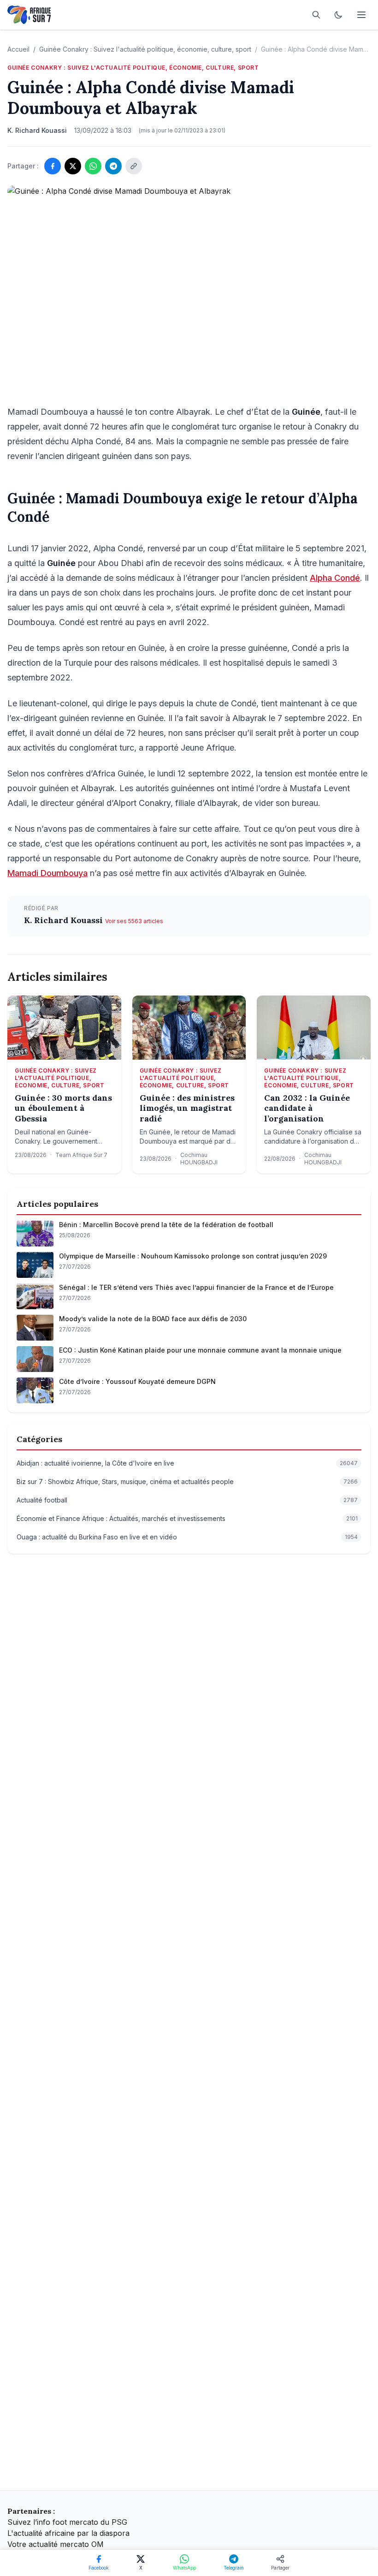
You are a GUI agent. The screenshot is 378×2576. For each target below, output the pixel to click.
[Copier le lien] (134, 166)
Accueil (18, 49)
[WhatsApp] (93, 166)
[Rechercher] (316, 15)
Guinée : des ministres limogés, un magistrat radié (187, 1108)
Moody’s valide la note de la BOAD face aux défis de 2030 (153, 1319)
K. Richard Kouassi (65, 920)
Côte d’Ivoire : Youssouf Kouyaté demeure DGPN (137, 1381)
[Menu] (361, 15)
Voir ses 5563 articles (134, 921)
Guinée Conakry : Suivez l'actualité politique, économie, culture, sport (145, 49)
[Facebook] (53, 166)
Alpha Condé (335, 578)
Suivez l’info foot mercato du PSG (67, 2522)
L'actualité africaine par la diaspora (68, 2533)
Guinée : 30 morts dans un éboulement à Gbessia (63, 1108)
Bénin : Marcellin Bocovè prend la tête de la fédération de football (166, 1225)
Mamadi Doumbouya (47, 873)
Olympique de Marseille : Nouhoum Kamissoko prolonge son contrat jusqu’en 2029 (193, 1256)
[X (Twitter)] (73, 166)
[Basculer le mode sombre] (338, 15)
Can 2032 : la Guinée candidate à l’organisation (307, 1108)
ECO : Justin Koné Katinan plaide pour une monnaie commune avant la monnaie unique (200, 1350)
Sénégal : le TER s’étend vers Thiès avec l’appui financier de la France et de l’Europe (196, 1287)
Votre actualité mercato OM (56, 2544)
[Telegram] (113, 166)
